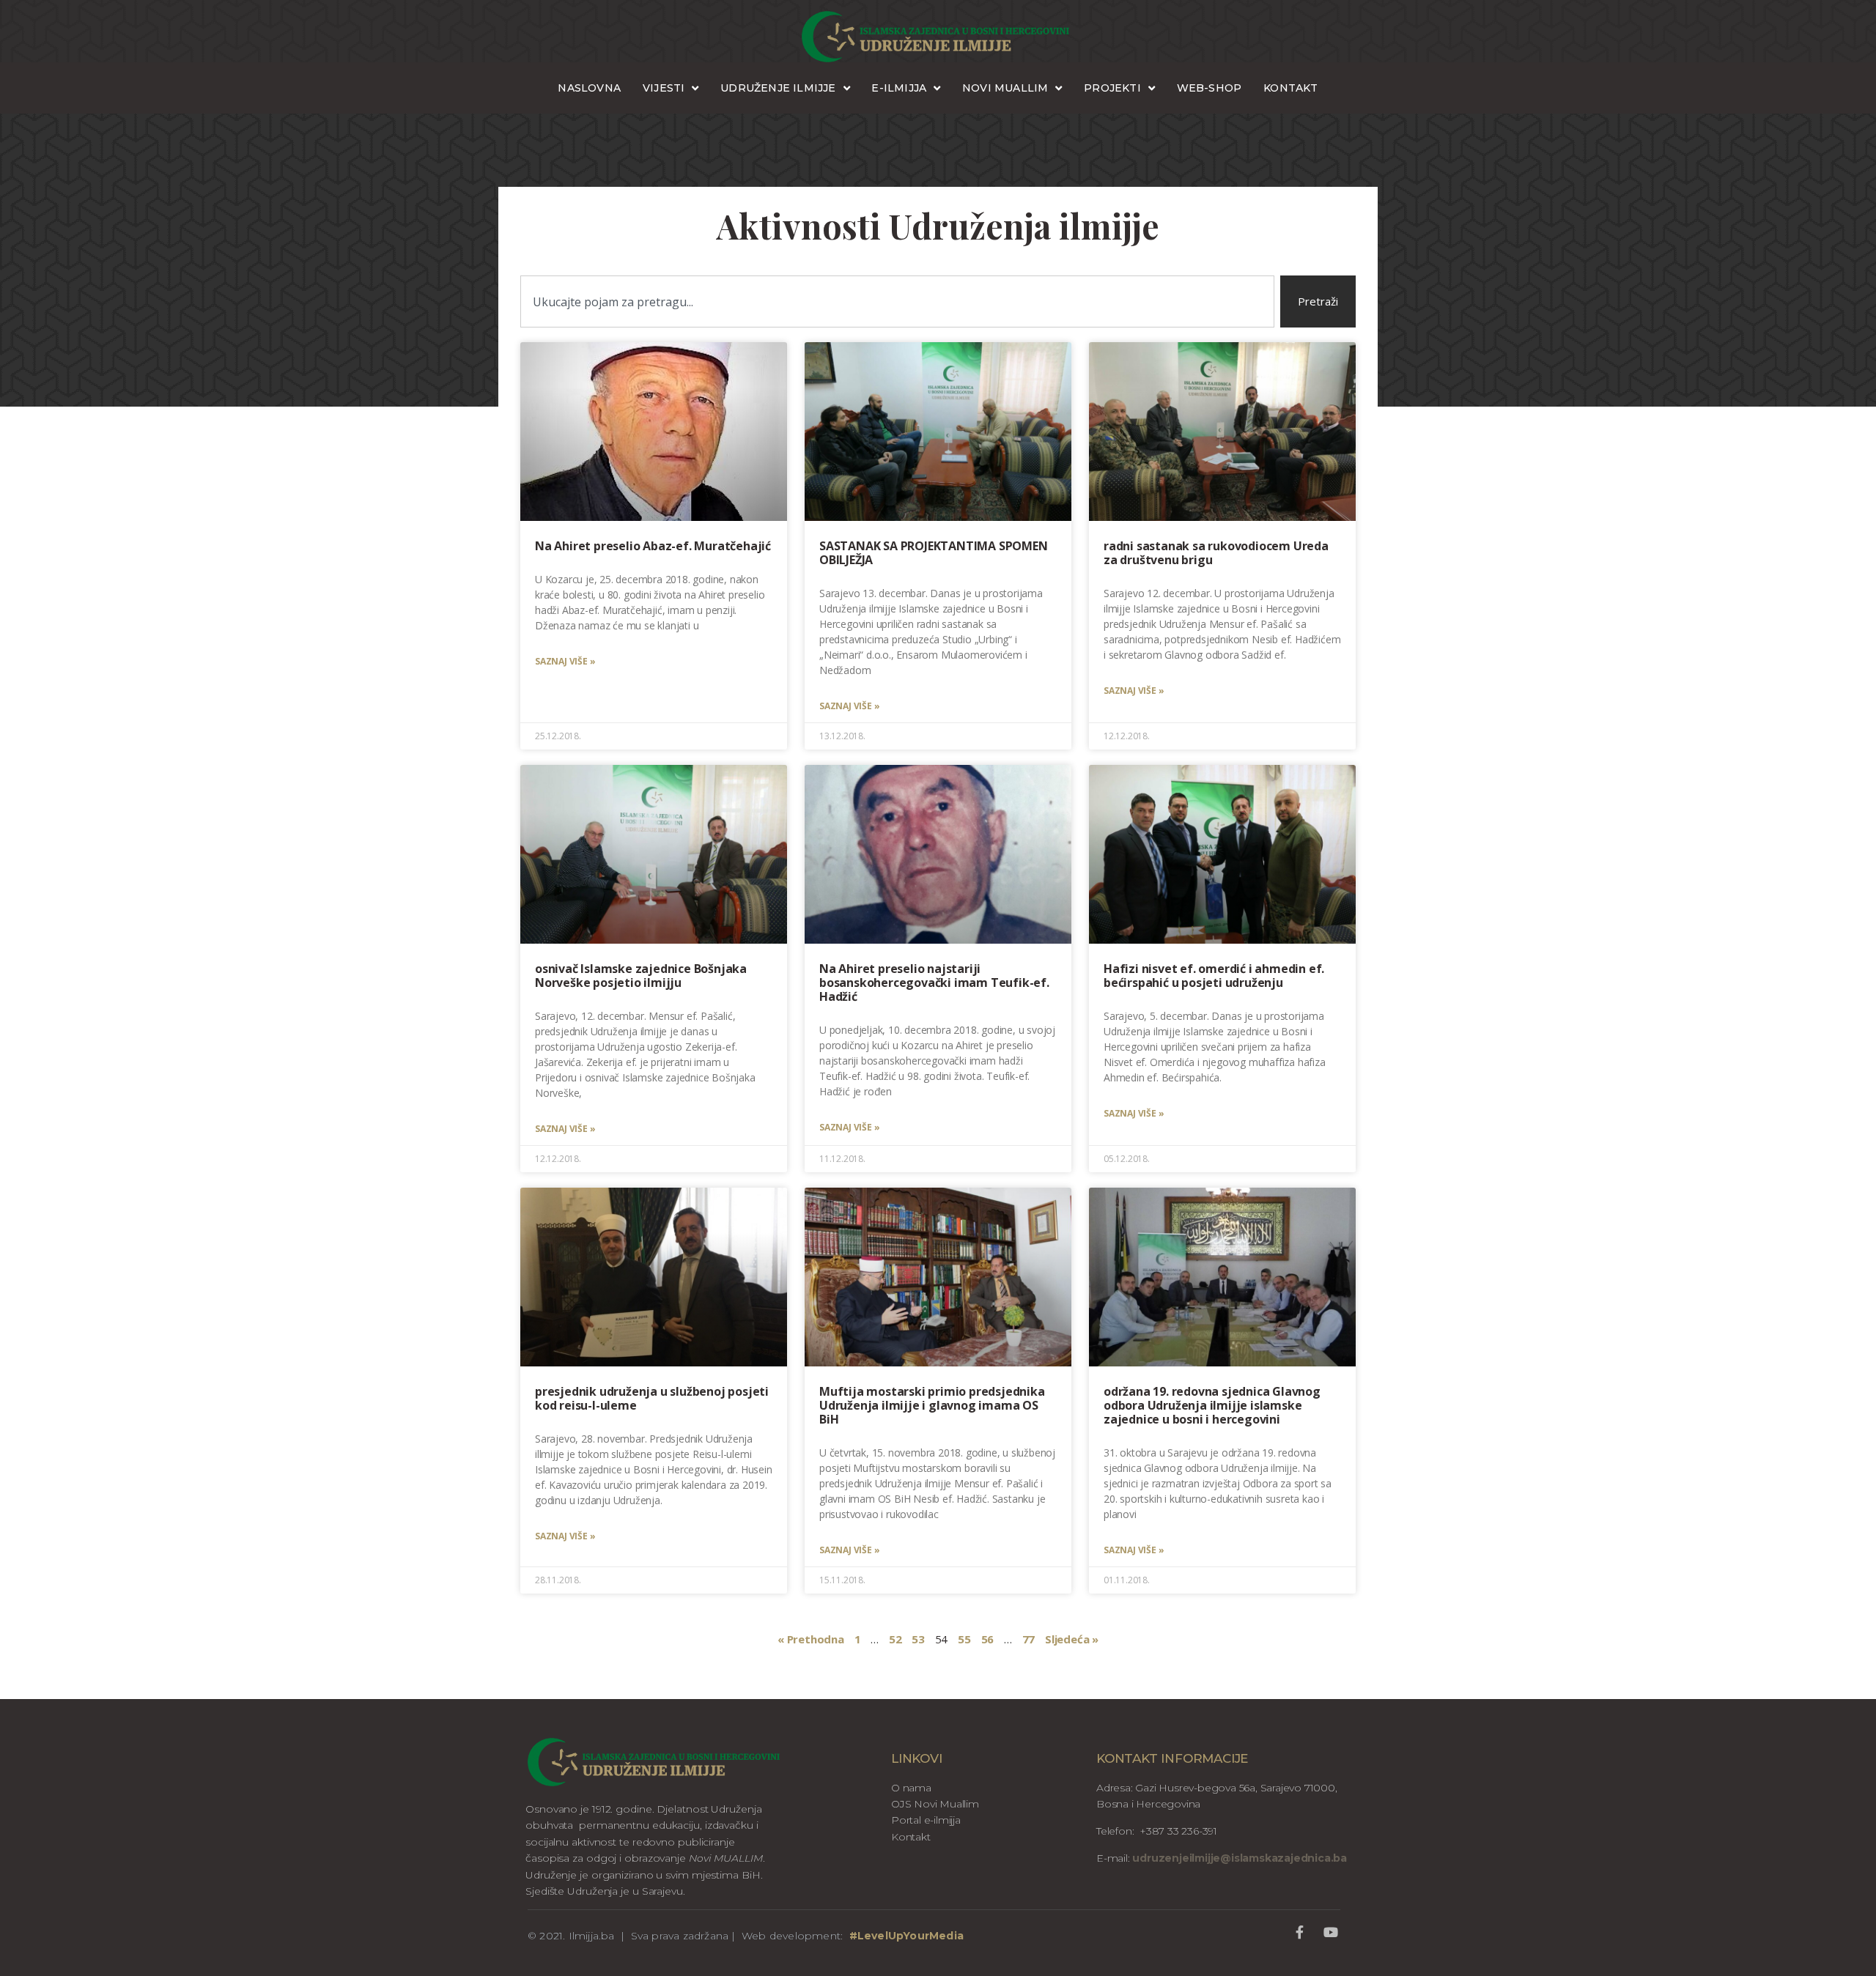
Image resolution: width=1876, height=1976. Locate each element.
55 (964, 1639)
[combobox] (897, 301)
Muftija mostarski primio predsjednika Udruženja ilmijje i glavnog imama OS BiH (932, 1405)
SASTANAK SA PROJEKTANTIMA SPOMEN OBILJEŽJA (934, 553)
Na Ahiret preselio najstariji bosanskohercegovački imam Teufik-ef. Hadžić (934, 983)
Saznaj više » (565, 661)
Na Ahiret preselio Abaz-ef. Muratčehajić (653, 546)
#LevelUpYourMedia (906, 1936)
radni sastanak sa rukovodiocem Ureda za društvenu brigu (1216, 553)
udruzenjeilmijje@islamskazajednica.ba (1238, 1858)
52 (895, 1639)
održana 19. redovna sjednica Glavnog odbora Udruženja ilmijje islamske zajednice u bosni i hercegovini (1212, 1405)
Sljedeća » (1072, 1639)
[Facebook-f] (1300, 1932)
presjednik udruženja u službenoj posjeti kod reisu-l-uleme (652, 1398)
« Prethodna (811, 1639)
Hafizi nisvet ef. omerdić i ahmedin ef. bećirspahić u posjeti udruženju (1214, 976)
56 (988, 1639)
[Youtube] (1330, 1932)
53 (918, 1639)
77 (1029, 1639)
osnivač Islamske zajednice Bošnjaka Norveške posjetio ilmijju (641, 976)
